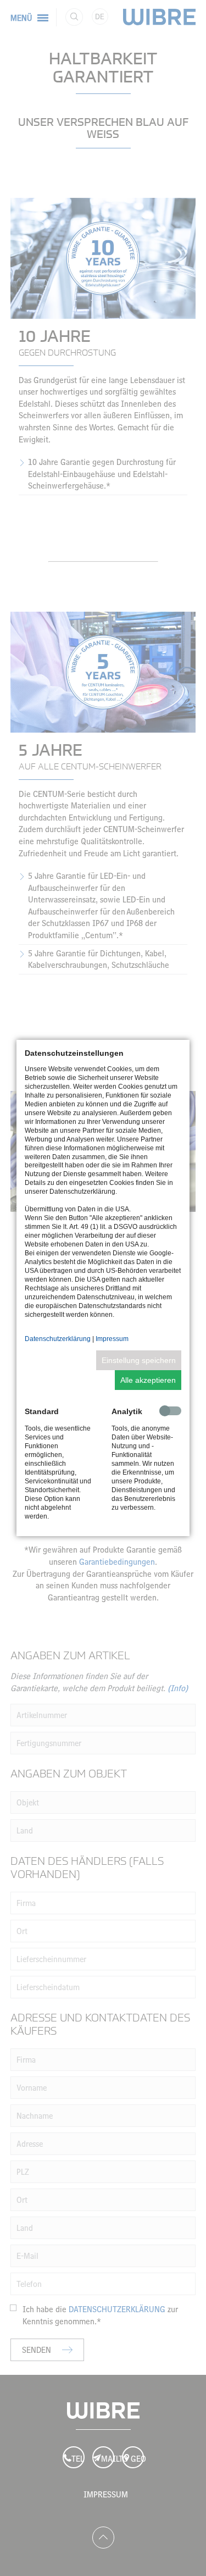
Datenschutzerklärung (58, 1339)
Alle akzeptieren (148, 1380)
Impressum (112, 1339)
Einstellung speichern (139, 1360)
